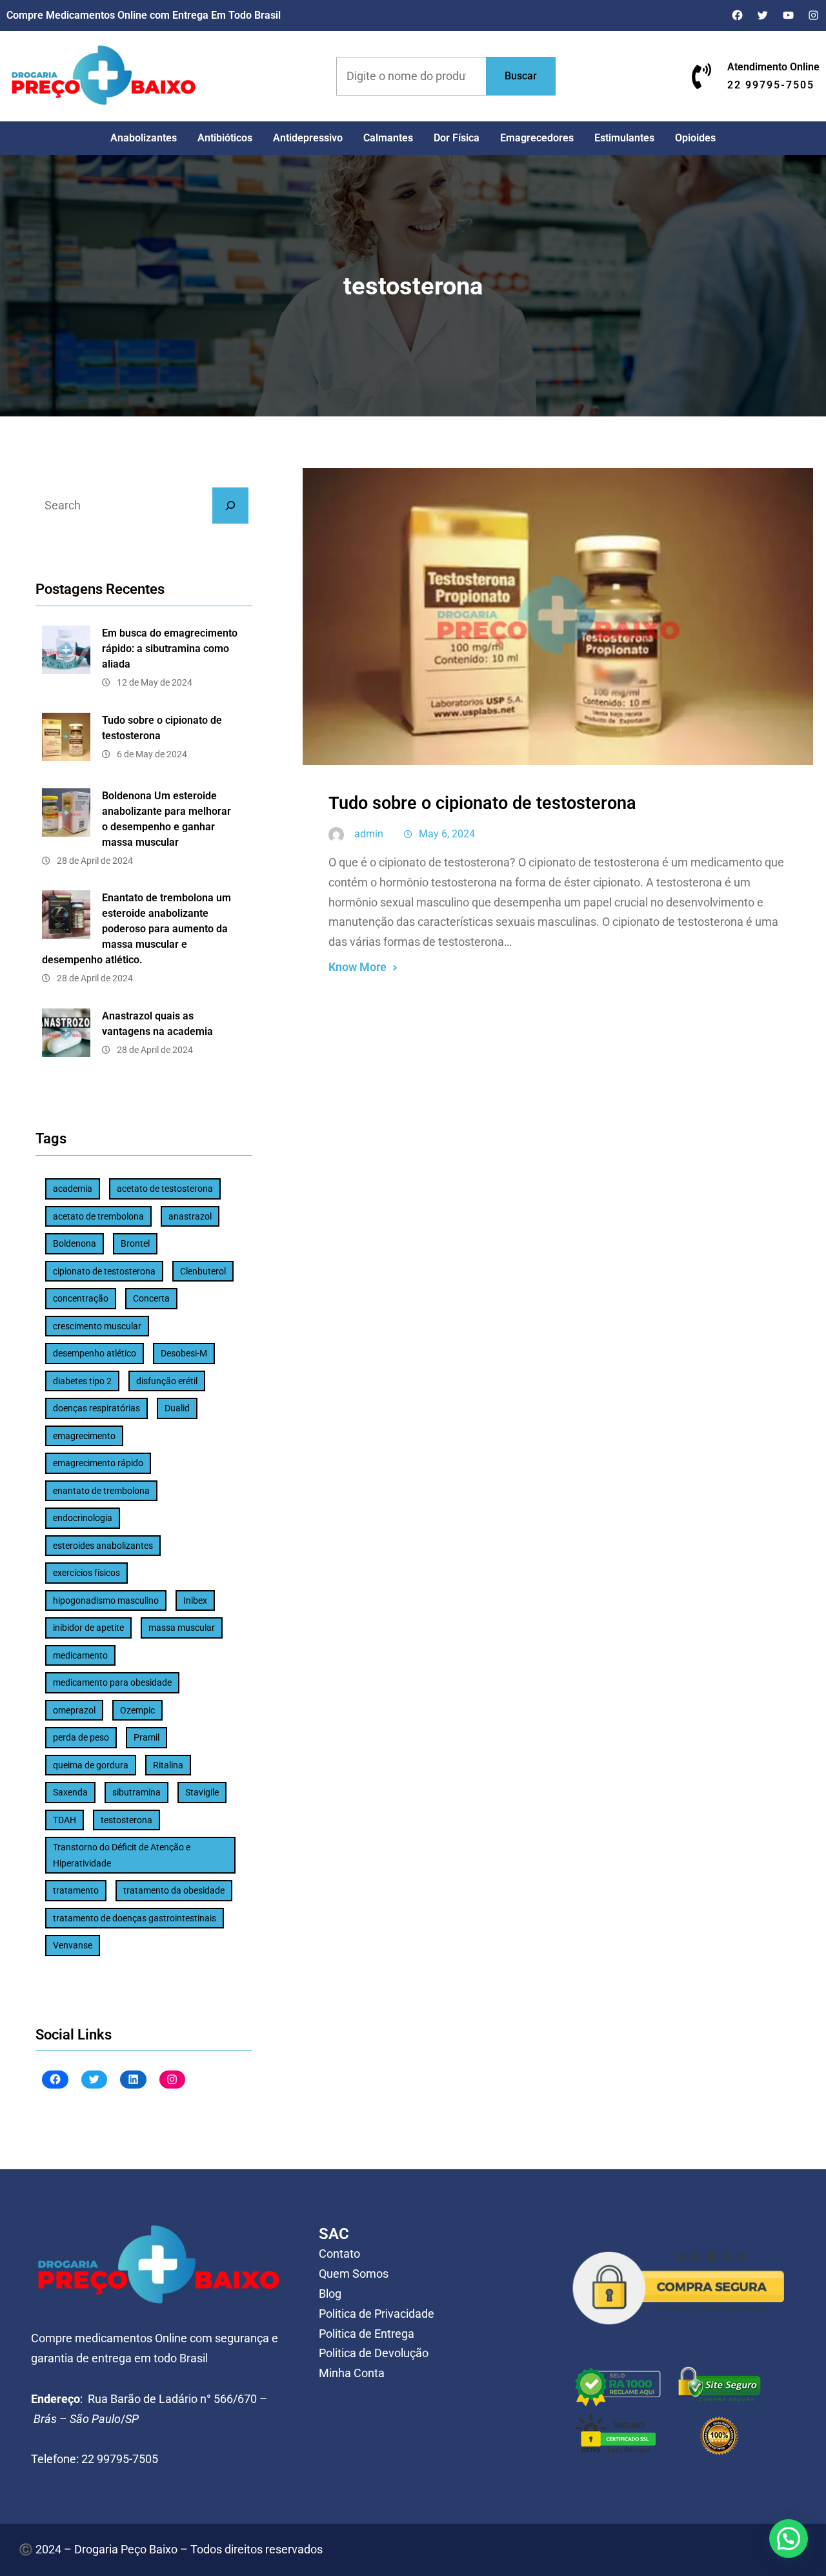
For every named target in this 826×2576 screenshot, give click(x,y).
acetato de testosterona (165, 1189)
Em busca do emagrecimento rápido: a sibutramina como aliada (170, 649)
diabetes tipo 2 (82, 1381)
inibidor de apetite (88, 1628)
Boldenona (75, 1243)
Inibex (195, 1600)
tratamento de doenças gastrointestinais (135, 1918)
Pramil (146, 1737)
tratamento (76, 1890)
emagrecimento (84, 1436)
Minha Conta (352, 2373)
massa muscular (182, 1628)
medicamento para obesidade (112, 1682)
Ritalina (168, 1765)
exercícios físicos (86, 1573)
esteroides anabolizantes (103, 1546)
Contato (339, 2254)
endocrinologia (83, 1518)
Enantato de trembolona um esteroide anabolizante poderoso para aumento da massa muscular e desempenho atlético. (136, 929)
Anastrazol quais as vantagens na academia (157, 1024)
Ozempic (137, 1710)
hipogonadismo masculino (106, 1600)
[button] (789, 2539)
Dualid (177, 1408)
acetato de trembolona (98, 1216)
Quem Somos (354, 2274)
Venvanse (73, 1945)
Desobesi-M (184, 1353)
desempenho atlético (95, 1353)
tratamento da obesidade (174, 1890)
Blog (330, 2294)
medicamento (80, 1655)
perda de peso (81, 1737)
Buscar (521, 76)
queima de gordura (91, 1765)
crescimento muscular (97, 1326)
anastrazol (190, 1216)
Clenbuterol (203, 1271)
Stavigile (202, 1792)
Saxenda (70, 1792)
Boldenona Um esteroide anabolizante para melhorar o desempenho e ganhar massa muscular (166, 819)
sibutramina (136, 1792)
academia (73, 1189)
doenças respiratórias (96, 1408)
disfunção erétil (167, 1381)
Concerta (151, 1298)
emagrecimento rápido (98, 1463)
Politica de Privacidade (377, 2314)
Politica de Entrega (367, 2334)
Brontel (135, 1243)
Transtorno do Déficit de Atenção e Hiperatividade (122, 1855)
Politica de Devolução (374, 2353)
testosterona (126, 1820)
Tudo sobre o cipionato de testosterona (162, 728)
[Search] (230, 506)
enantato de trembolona (101, 1491)
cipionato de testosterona (104, 1271)
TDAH (65, 1820)
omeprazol (74, 1710)
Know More (358, 967)
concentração (81, 1298)
